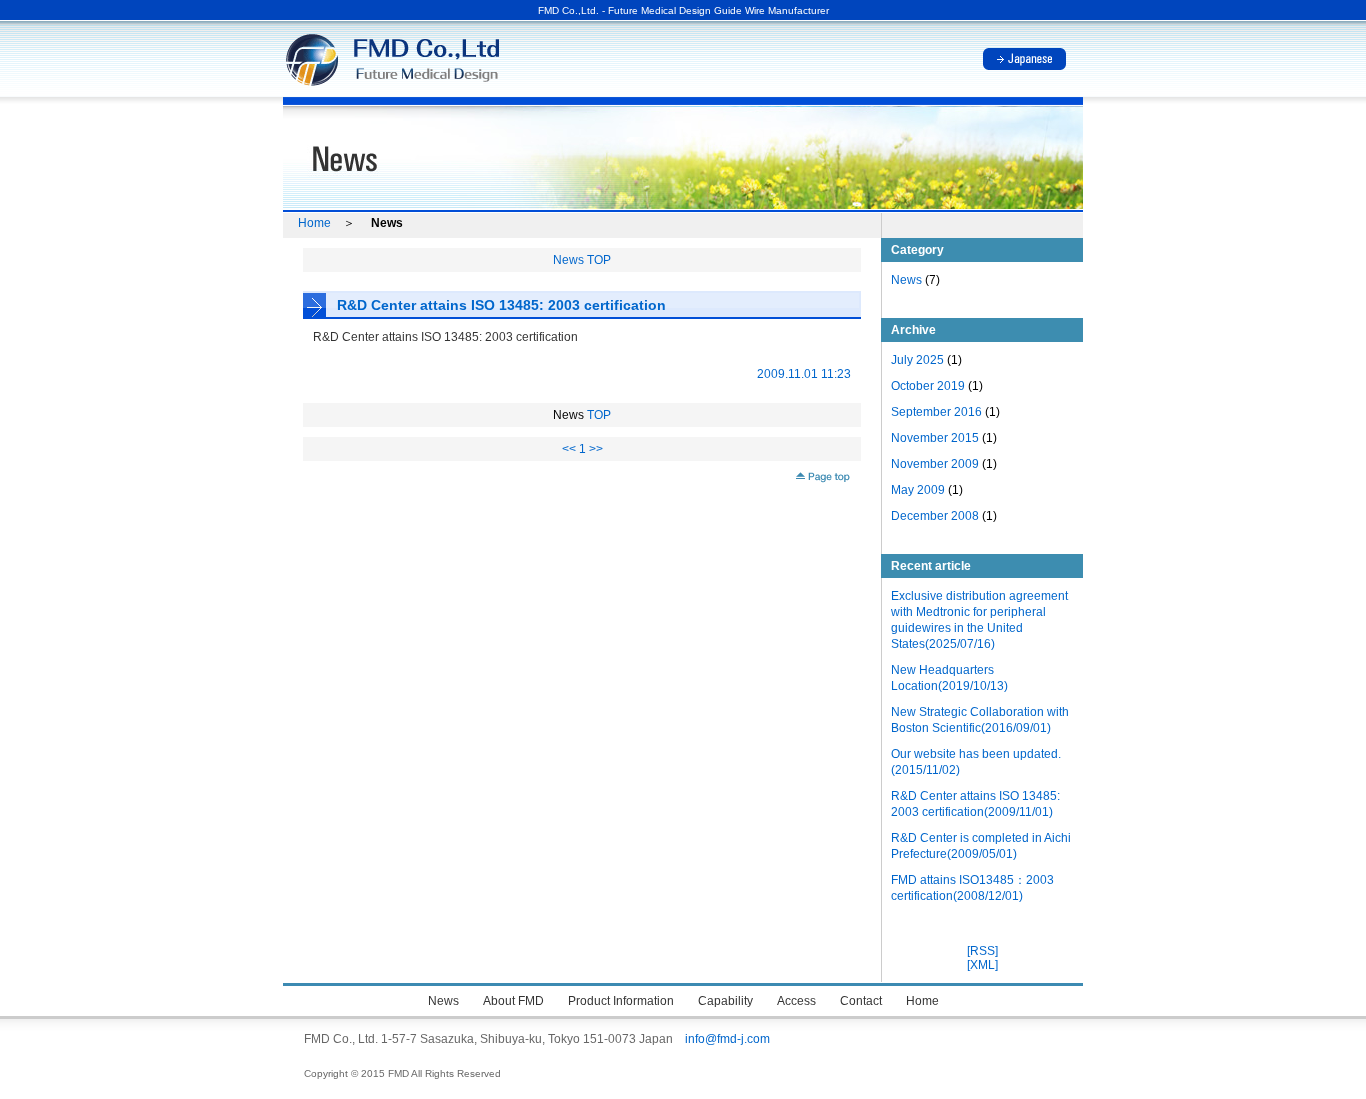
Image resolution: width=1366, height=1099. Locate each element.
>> (596, 449)
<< (569, 449)
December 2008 (935, 516)
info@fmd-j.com (727, 1039)
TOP (597, 415)
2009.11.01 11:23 (804, 374)
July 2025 (917, 360)
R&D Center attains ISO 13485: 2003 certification (501, 305)
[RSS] (982, 951)
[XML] (982, 965)
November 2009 (935, 464)
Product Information (621, 1001)
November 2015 (935, 438)
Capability (725, 1001)
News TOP (582, 260)
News (906, 280)
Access (796, 1001)
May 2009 (918, 490)
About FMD (513, 1001)
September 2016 (936, 412)
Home (314, 223)
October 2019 (928, 386)
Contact (861, 1001)
